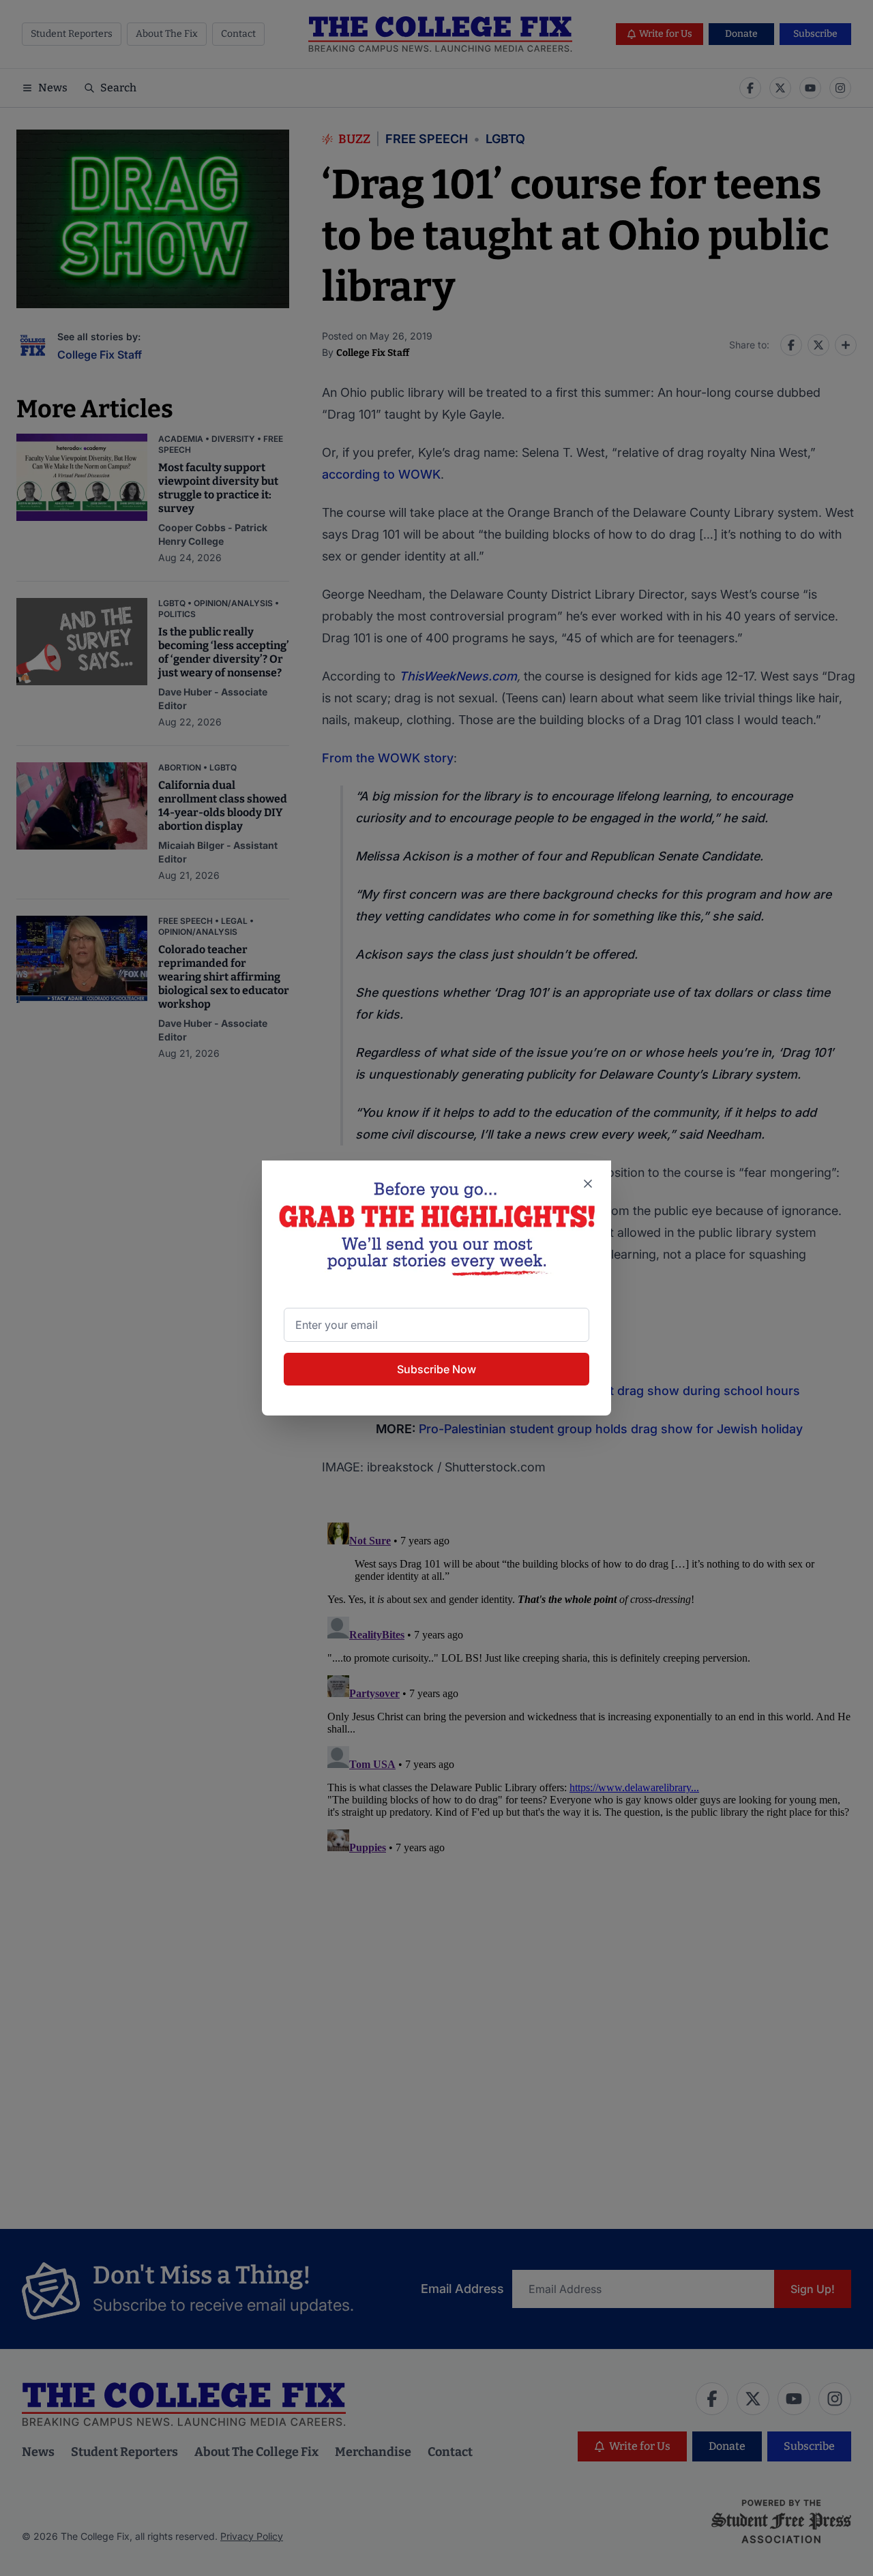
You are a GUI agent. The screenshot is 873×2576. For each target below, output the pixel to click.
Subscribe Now (436, 1369)
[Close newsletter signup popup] (588, 1184)
